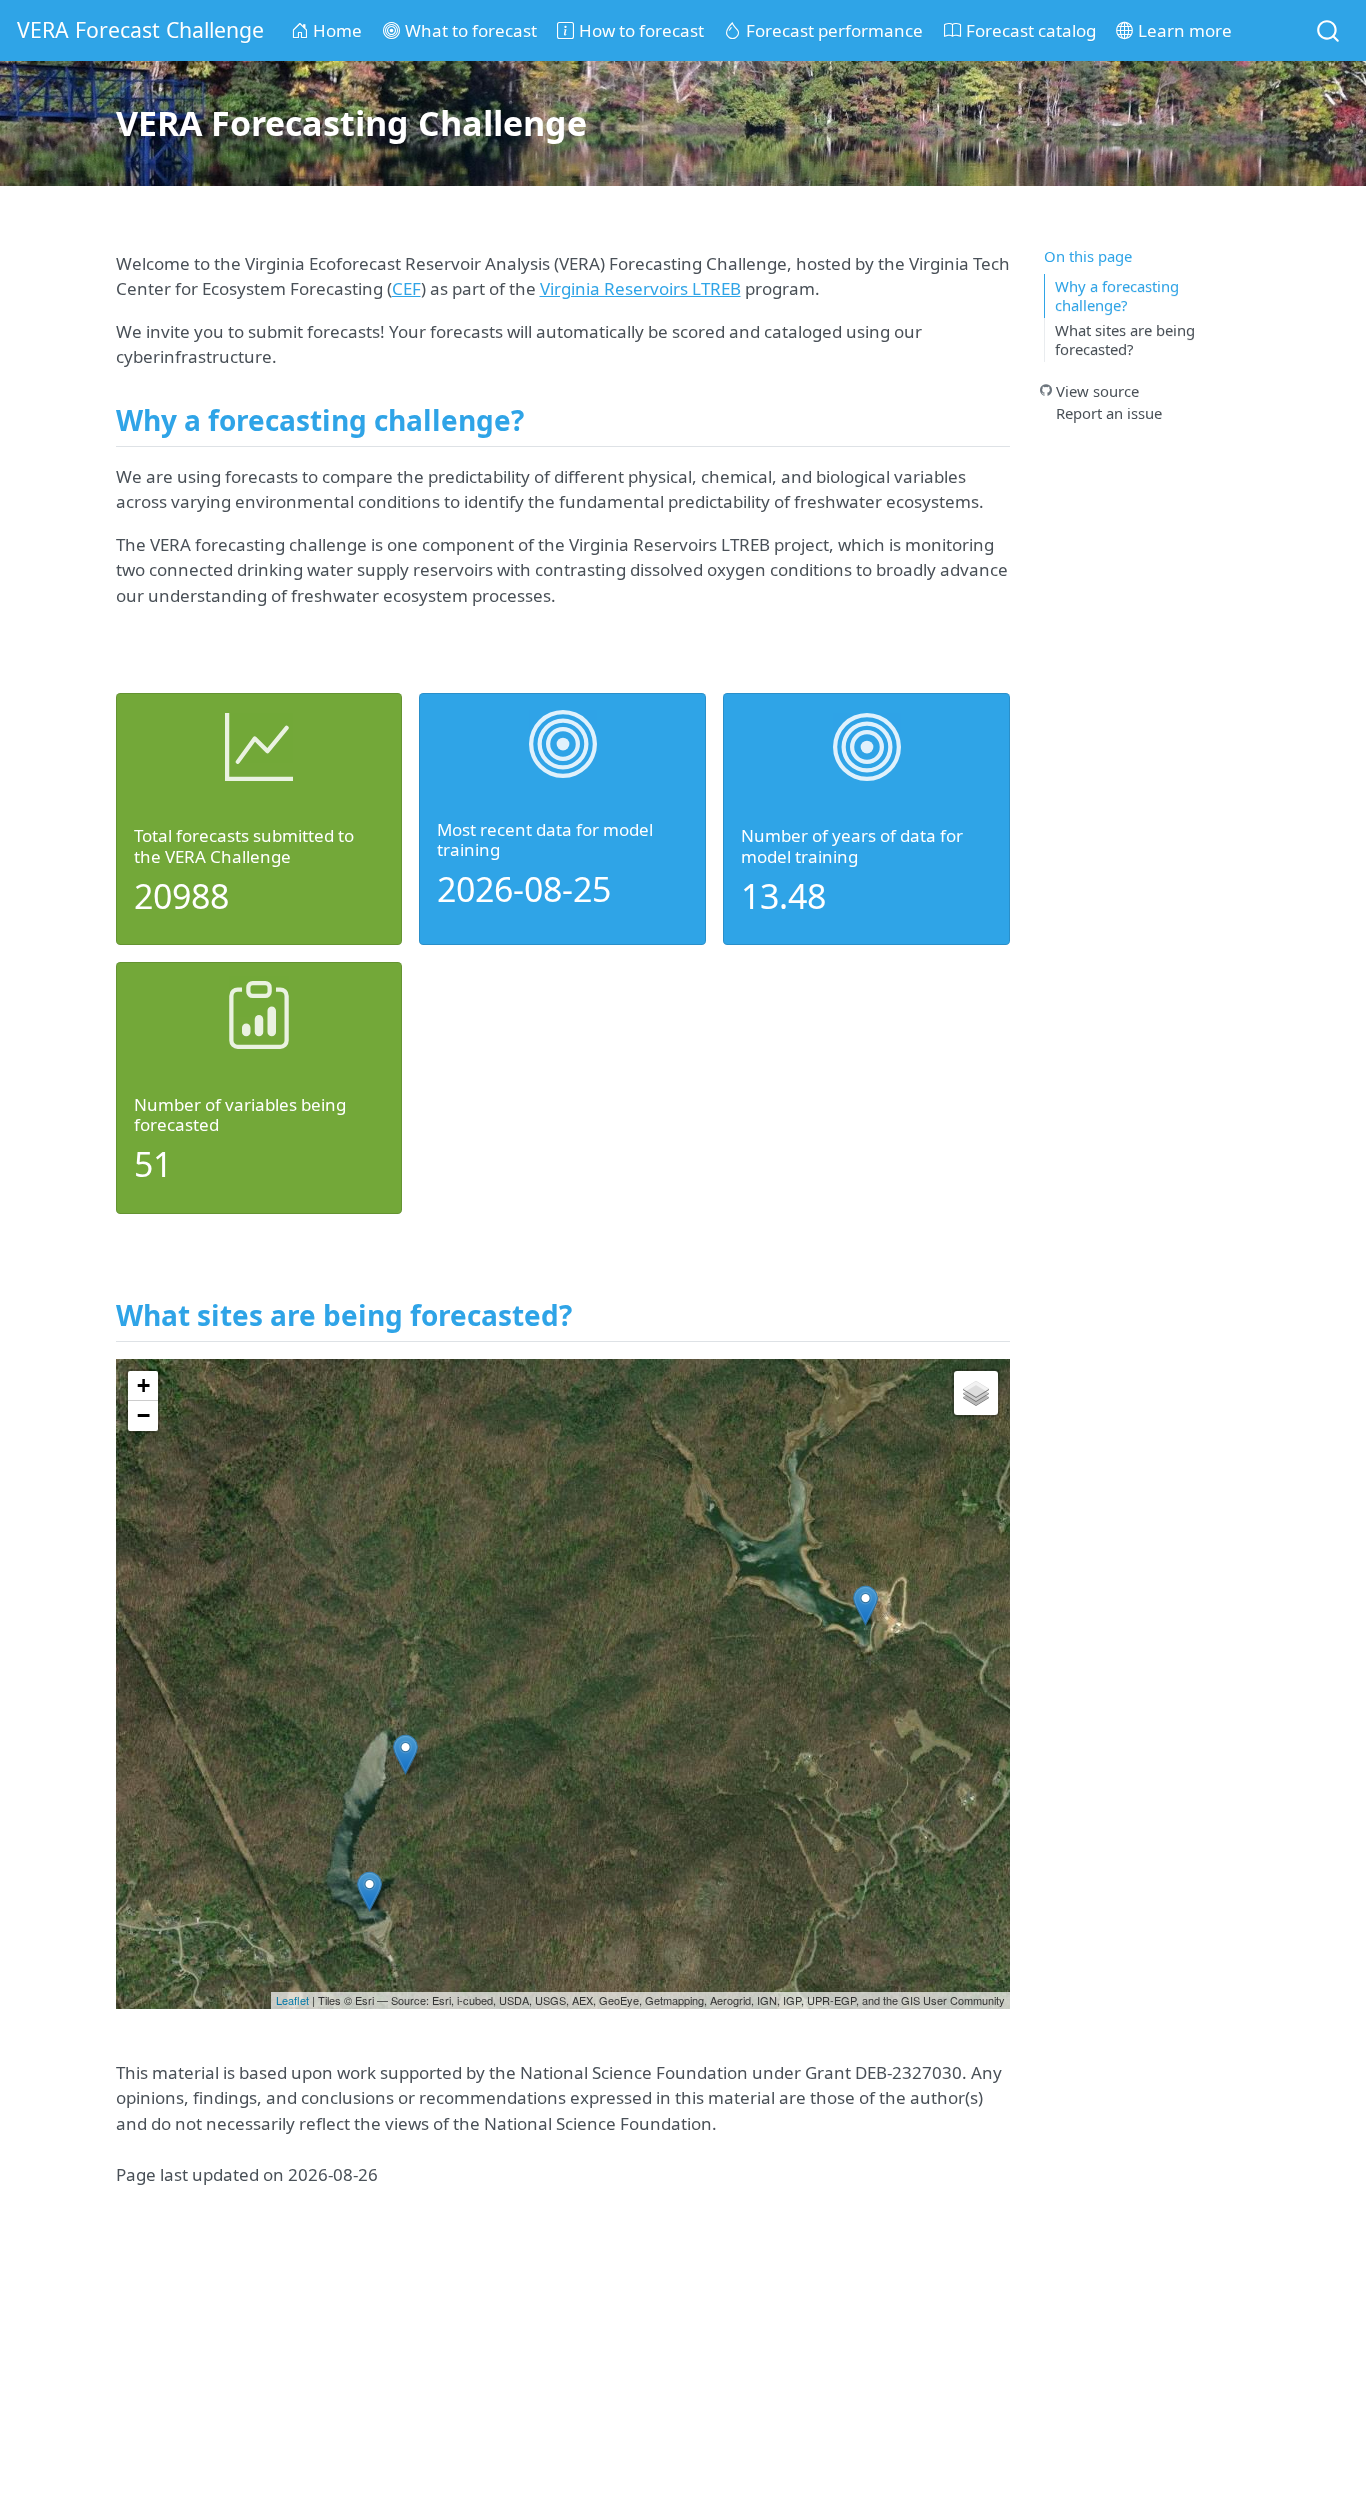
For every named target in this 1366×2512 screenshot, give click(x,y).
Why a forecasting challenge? (1117, 295)
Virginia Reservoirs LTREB (640, 288)
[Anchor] (543, 419)
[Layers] (976, 1393)
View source (1097, 390)
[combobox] (1329, 30)
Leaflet (292, 2000)
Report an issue (1109, 412)
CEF (406, 288)
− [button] (143, 1415)
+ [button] (143, 1385)
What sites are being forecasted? (1125, 339)
